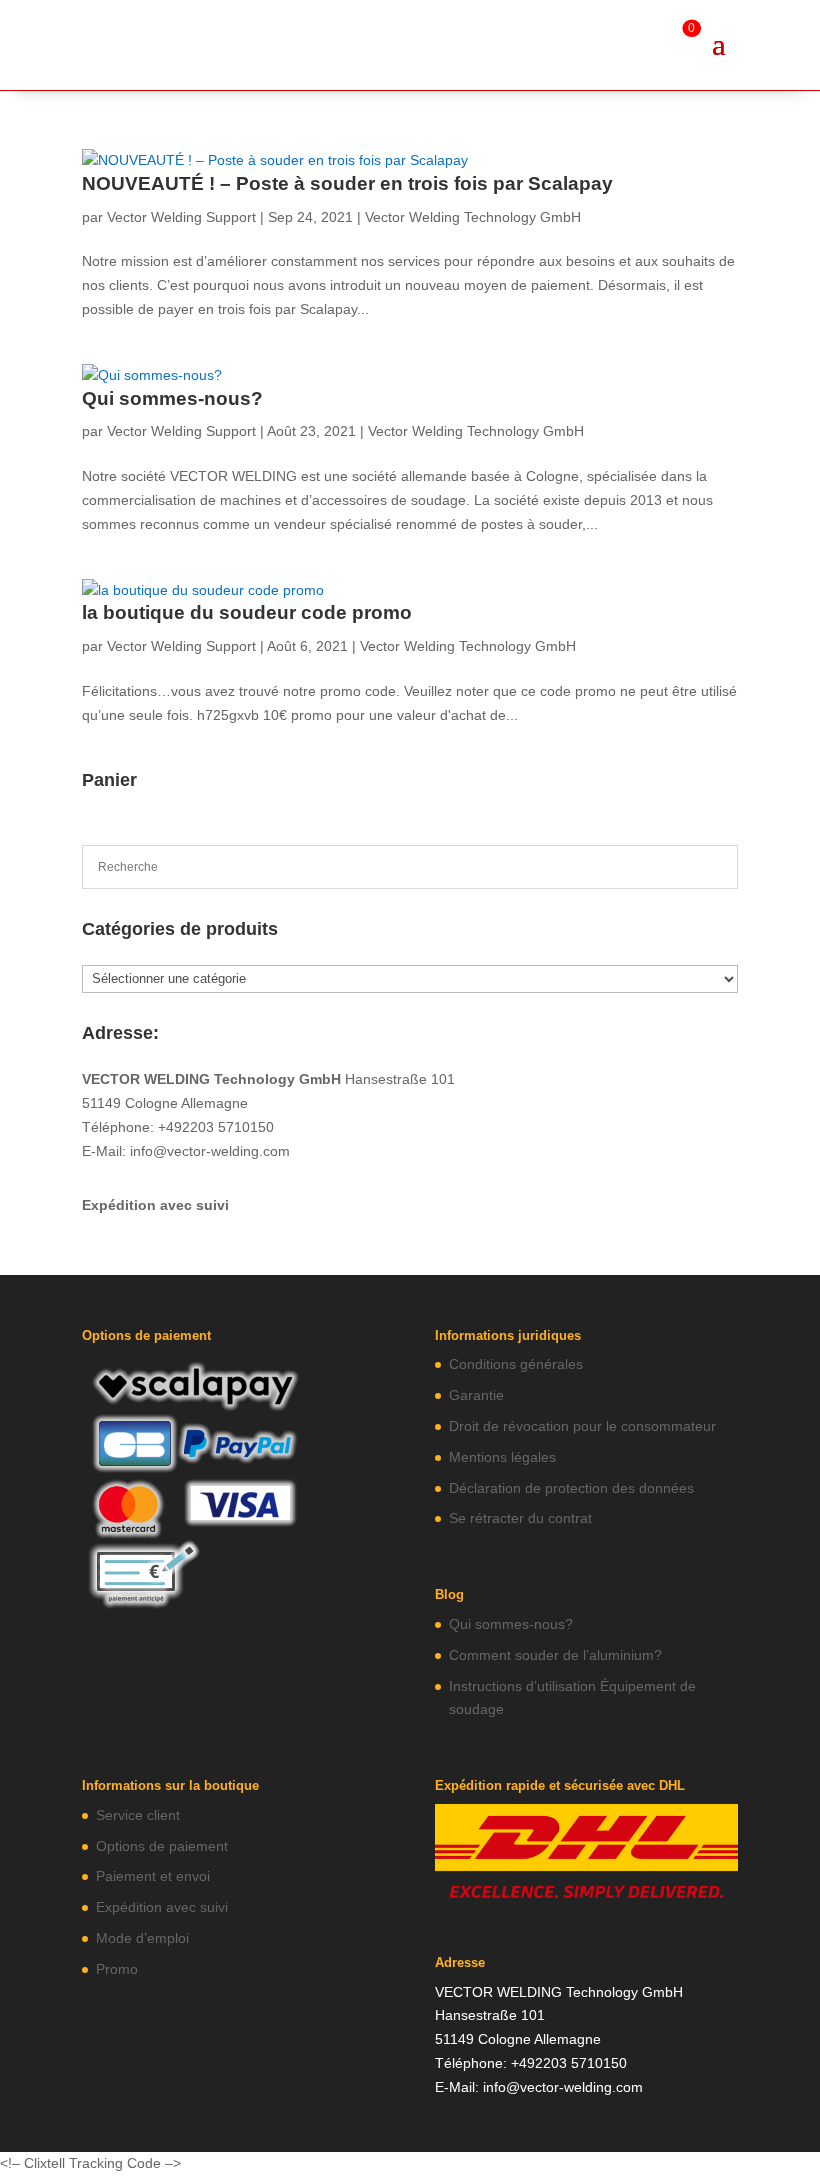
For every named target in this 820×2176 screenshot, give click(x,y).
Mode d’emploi (142, 1938)
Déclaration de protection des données (571, 1488)
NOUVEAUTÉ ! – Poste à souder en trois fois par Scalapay (347, 183)
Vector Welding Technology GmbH (473, 217)
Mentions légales (502, 1457)
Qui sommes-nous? (172, 398)
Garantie (476, 1395)
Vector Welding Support (181, 217)
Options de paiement (162, 1846)
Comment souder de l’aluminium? (555, 1655)
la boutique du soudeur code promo (247, 612)
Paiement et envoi (153, 1876)
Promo (117, 1969)
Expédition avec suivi (155, 1205)
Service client (138, 1815)
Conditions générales (516, 1364)
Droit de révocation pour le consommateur (582, 1426)
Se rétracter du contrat (520, 1518)
